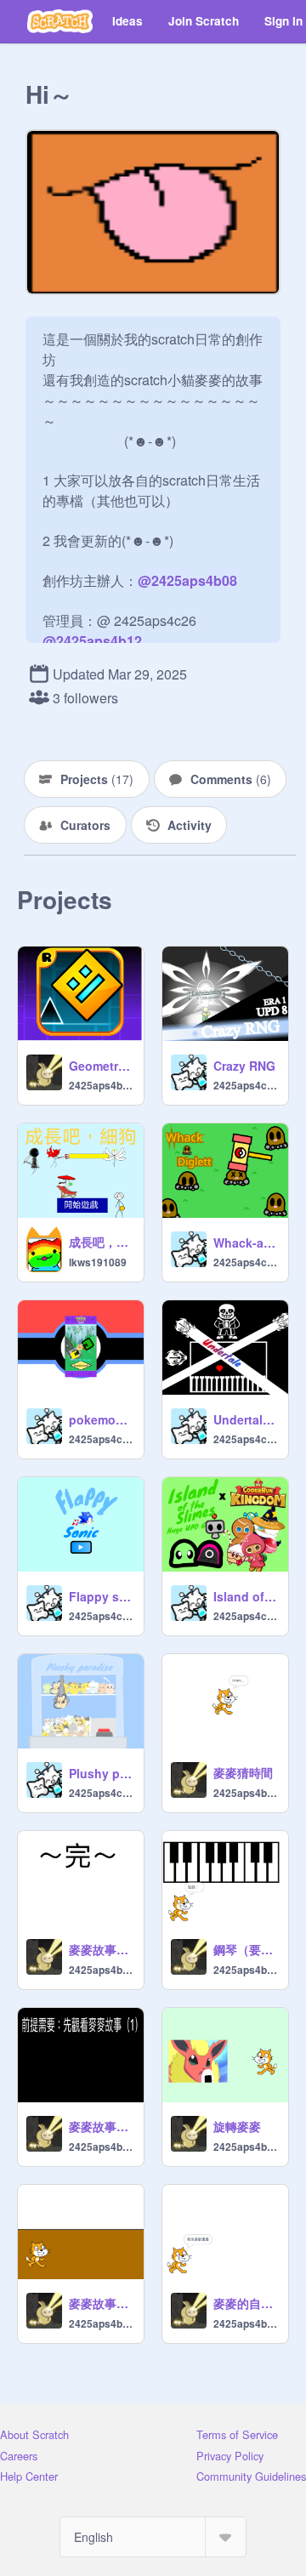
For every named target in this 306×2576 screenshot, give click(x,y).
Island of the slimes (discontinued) (246, 1596)
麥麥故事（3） (101, 1949)
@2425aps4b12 (92, 641)
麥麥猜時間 (243, 1772)
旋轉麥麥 (237, 2126)
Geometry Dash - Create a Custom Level (101, 1066)
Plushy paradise (101, 1773)
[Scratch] (60, 21)
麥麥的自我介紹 (246, 2303)
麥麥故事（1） (101, 2303)
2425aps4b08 (101, 1085)
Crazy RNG (244, 1066)
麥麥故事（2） (101, 2126)
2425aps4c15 (246, 1085)
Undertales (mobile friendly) (246, 1419)
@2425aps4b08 (187, 580)
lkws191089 (98, 1262)
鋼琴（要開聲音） (246, 1949)
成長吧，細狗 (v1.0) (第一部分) (101, 1242)
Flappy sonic (101, 1596)
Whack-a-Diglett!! (246, 1243)
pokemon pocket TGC (101, 1419)
